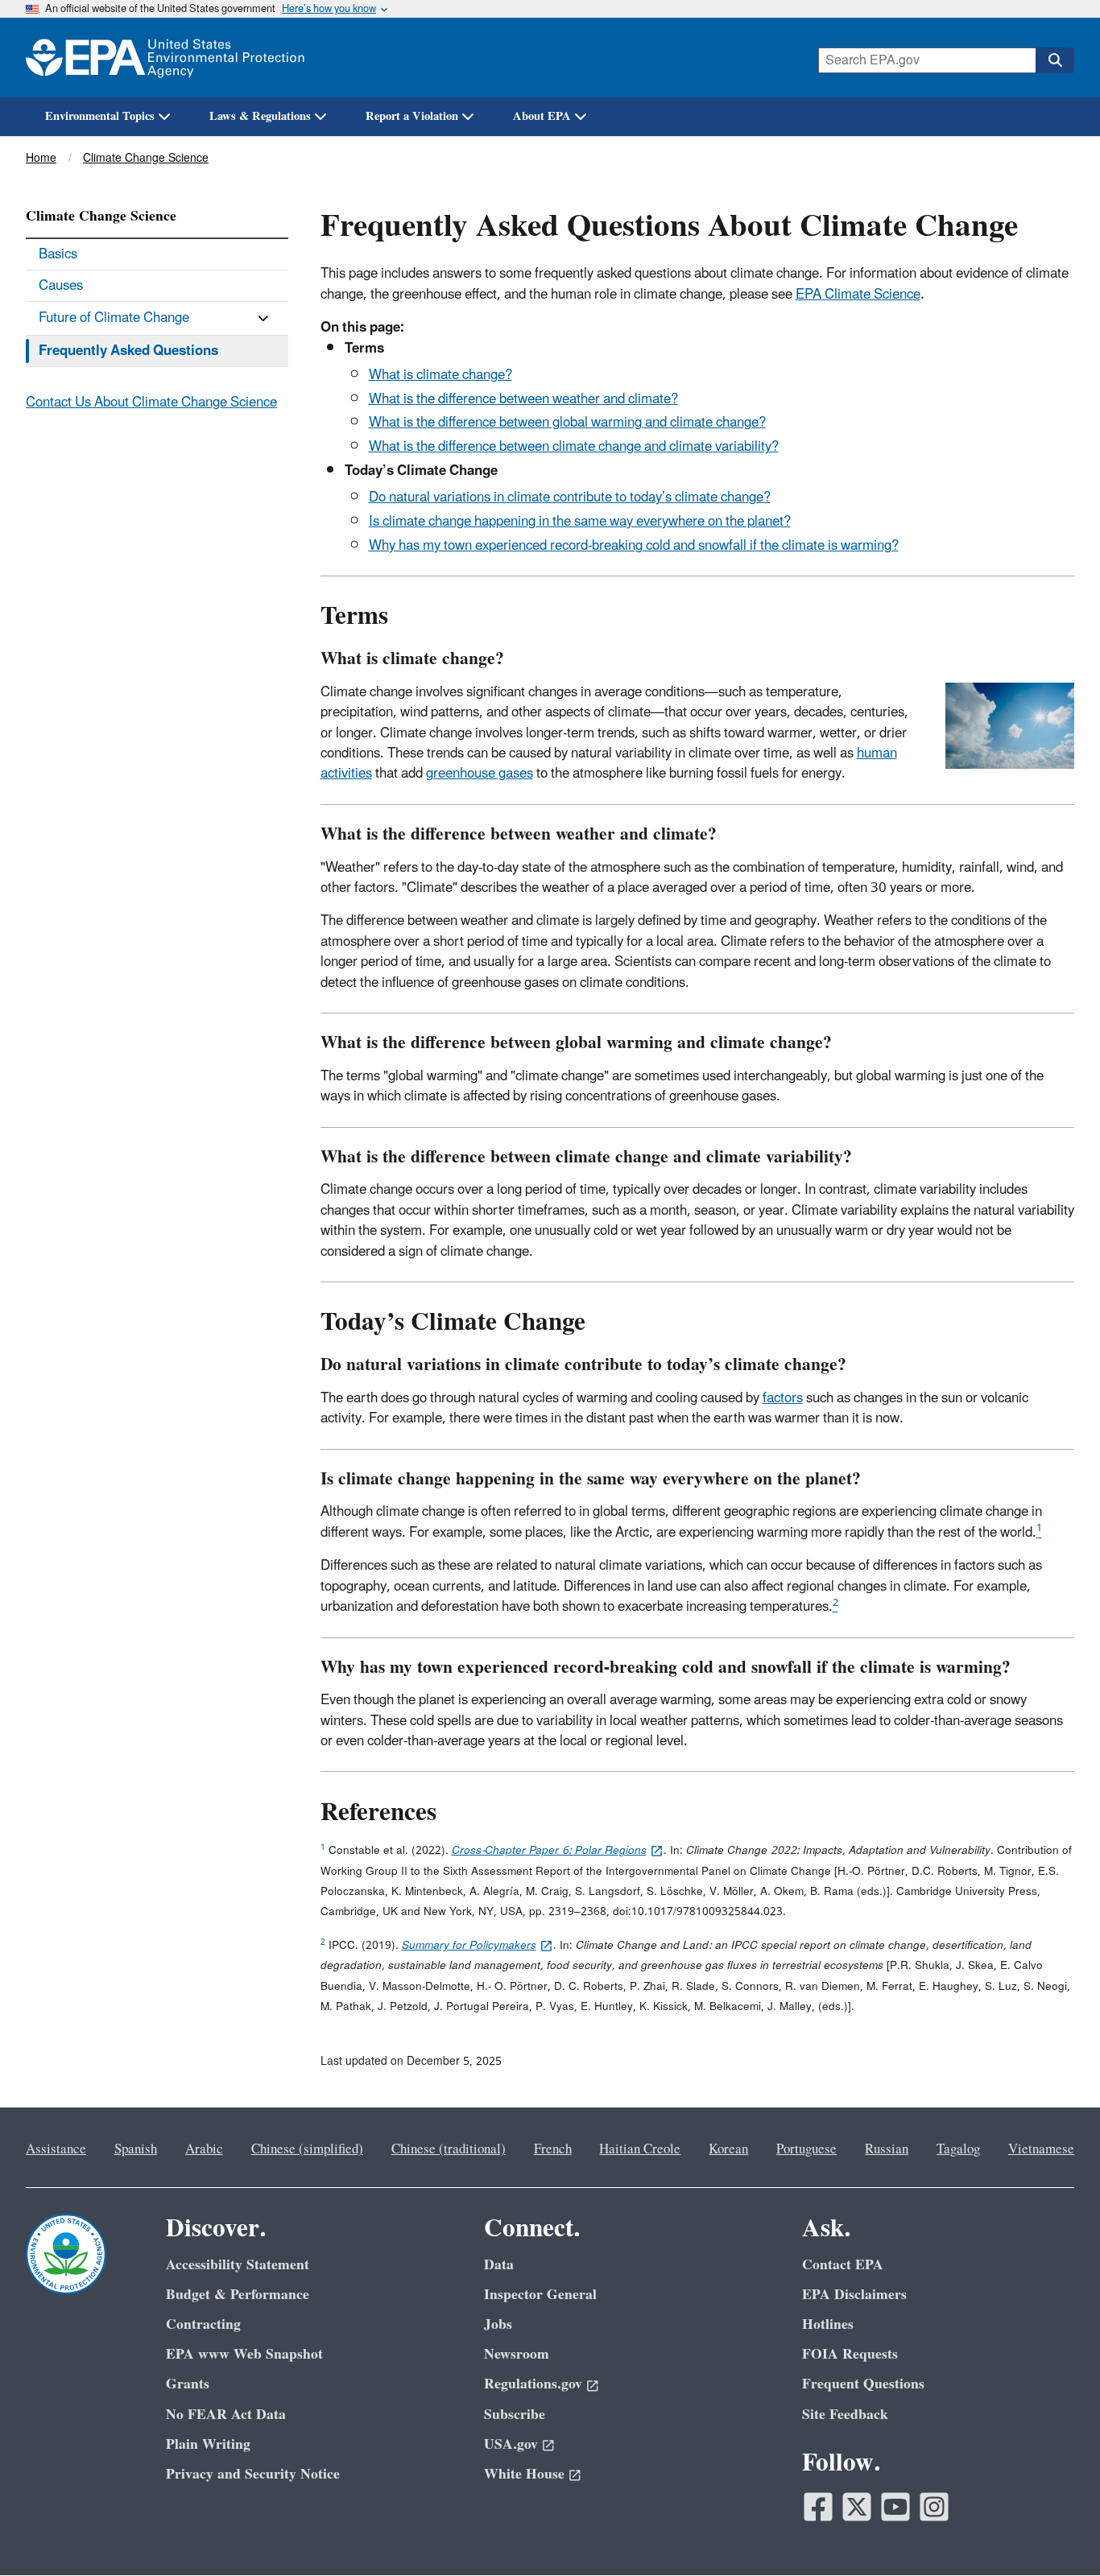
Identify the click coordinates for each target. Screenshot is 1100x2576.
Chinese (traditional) (449, 2149)
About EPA (542, 116)
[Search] (1055, 60)
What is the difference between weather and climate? (523, 399)
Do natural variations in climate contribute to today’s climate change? (570, 497)
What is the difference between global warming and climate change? (567, 423)
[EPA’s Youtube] (895, 2507)
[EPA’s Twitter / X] (857, 2507)
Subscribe (515, 2415)
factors (783, 1398)
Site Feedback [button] (845, 2415)
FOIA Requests (850, 2354)
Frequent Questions (863, 2384)
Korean (728, 2149)
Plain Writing (208, 2444)
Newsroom (517, 2354)
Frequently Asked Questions (128, 351)
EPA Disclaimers (854, 2295)
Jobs (498, 2324)
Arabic (204, 2149)
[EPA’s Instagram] (934, 2507)
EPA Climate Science (858, 295)
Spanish (136, 2149)
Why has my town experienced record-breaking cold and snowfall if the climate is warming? (634, 546)
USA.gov (511, 2444)
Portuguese (806, 2149)
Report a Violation (412, 116)
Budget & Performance (238, 2295)
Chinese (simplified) (307, 2149)
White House (524, 2474)
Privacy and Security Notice (253, 2474)
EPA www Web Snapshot (244, 2354)
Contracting (203, 2324)
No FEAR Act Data (226, 2415)
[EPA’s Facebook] (818, 2507)
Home (41, 158)
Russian (887, 2149)
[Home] (165, 58)
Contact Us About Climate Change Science (151, 402)
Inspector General (540, 2295)
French (553, 2149)
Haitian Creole (640, 2149)
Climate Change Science (146, 158)
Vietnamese (1041, 2149)
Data (499, 2265)
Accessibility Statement (238, 2265)
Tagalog (958, 2149)
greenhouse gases (480, 774)
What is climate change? (440, 375)
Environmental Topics (100, 116)
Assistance (56, 2149)
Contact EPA (843, 2265)
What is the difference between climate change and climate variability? (574, 447)
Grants (188, 2384)
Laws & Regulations (260, 116)
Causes (61, 286)
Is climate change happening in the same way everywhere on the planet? (580, 522)
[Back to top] (1056, 2532)
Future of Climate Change (114, 318)
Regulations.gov (533, 2384)
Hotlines (828, 2324)
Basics (58, 254)
